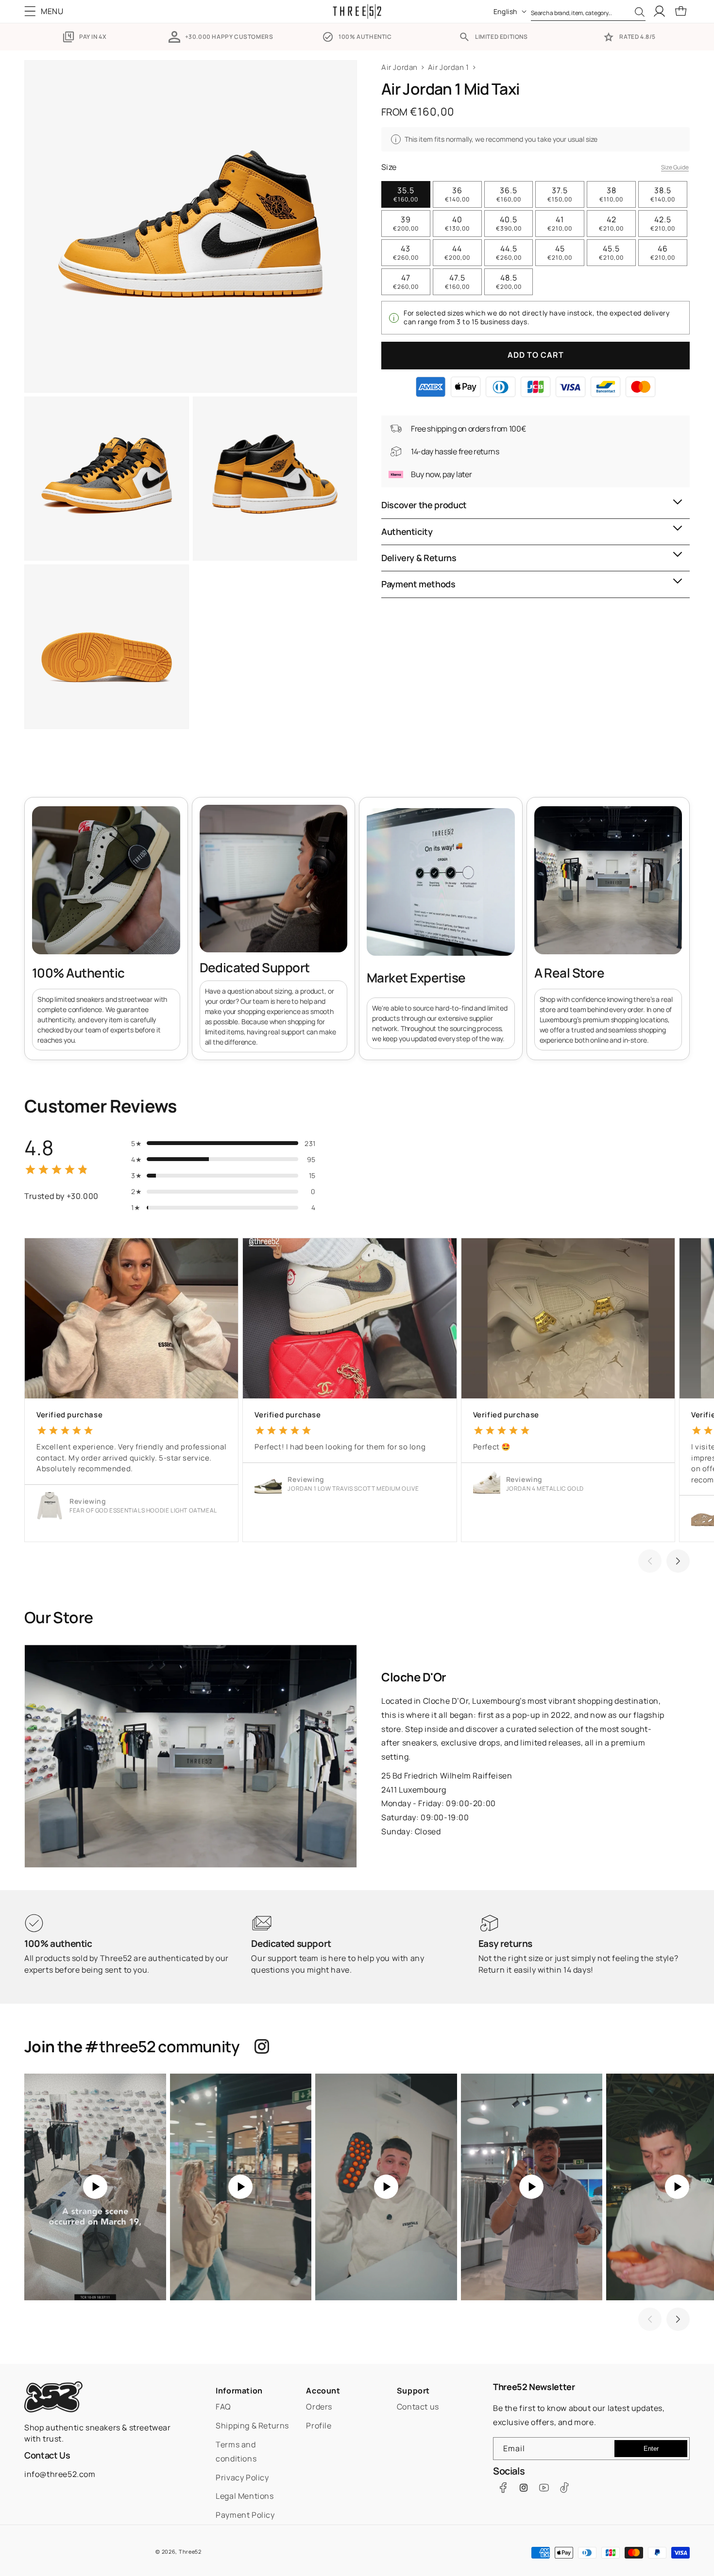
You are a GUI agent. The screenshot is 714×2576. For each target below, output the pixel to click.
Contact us (418, 2407)
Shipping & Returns (252, 2426)
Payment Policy (245, 2515)
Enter (651, 2449)
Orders (319, 2407)
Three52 (190, 2551)
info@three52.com (60, 2474)
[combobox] (588, 11)
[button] (46, 11)
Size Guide (675, 167)
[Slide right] (678, 1561)
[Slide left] (650, 1561)
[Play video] (95, 2187)
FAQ (223, 2407)
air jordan (399, 67)
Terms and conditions (236, 2451)
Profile (319, 2426)
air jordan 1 (449, 67)
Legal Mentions (245, 2496)
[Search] (640, 12)
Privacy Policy (242, 2477)
